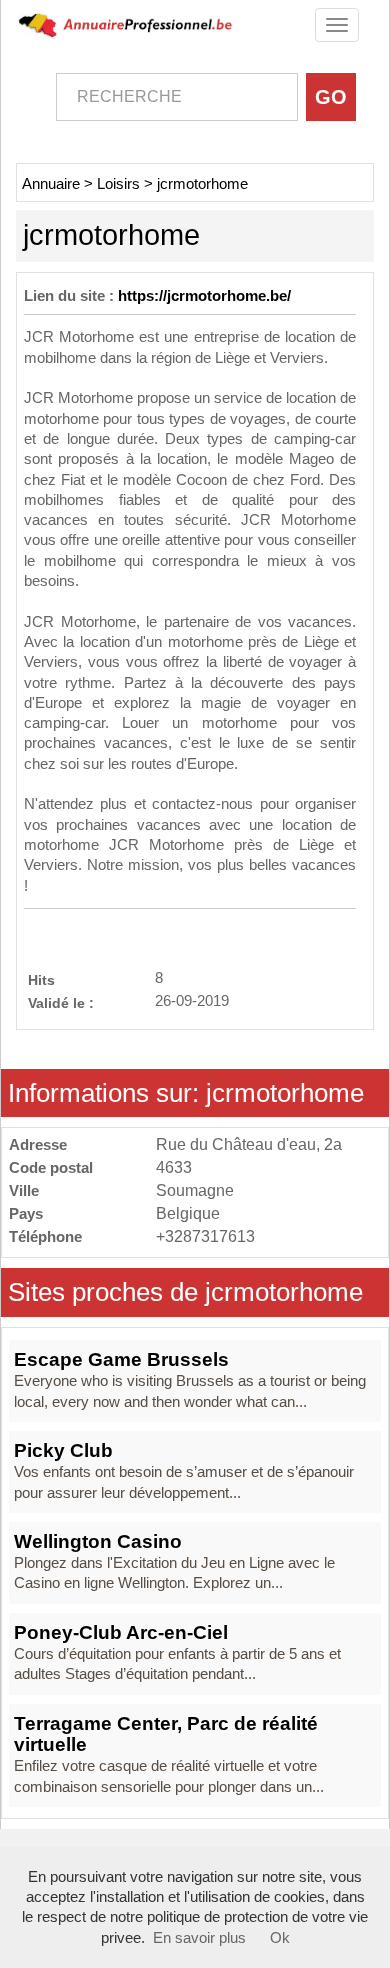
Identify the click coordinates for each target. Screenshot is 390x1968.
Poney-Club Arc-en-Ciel (121, 1632)
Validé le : (61, 1002)
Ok (280, 1938)
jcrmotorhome (202, 184)
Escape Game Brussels (121, 1359)
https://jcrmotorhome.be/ (204, 296)
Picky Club (63, 1450)
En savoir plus (199, 1938)
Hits (41, 979)
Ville (24, 1190)
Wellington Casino (98, 1541)
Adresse (38, 1144)
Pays (26, 1213)
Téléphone (45, 1236)
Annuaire (51, 184)
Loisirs (118, 184)
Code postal (51, 1167)
